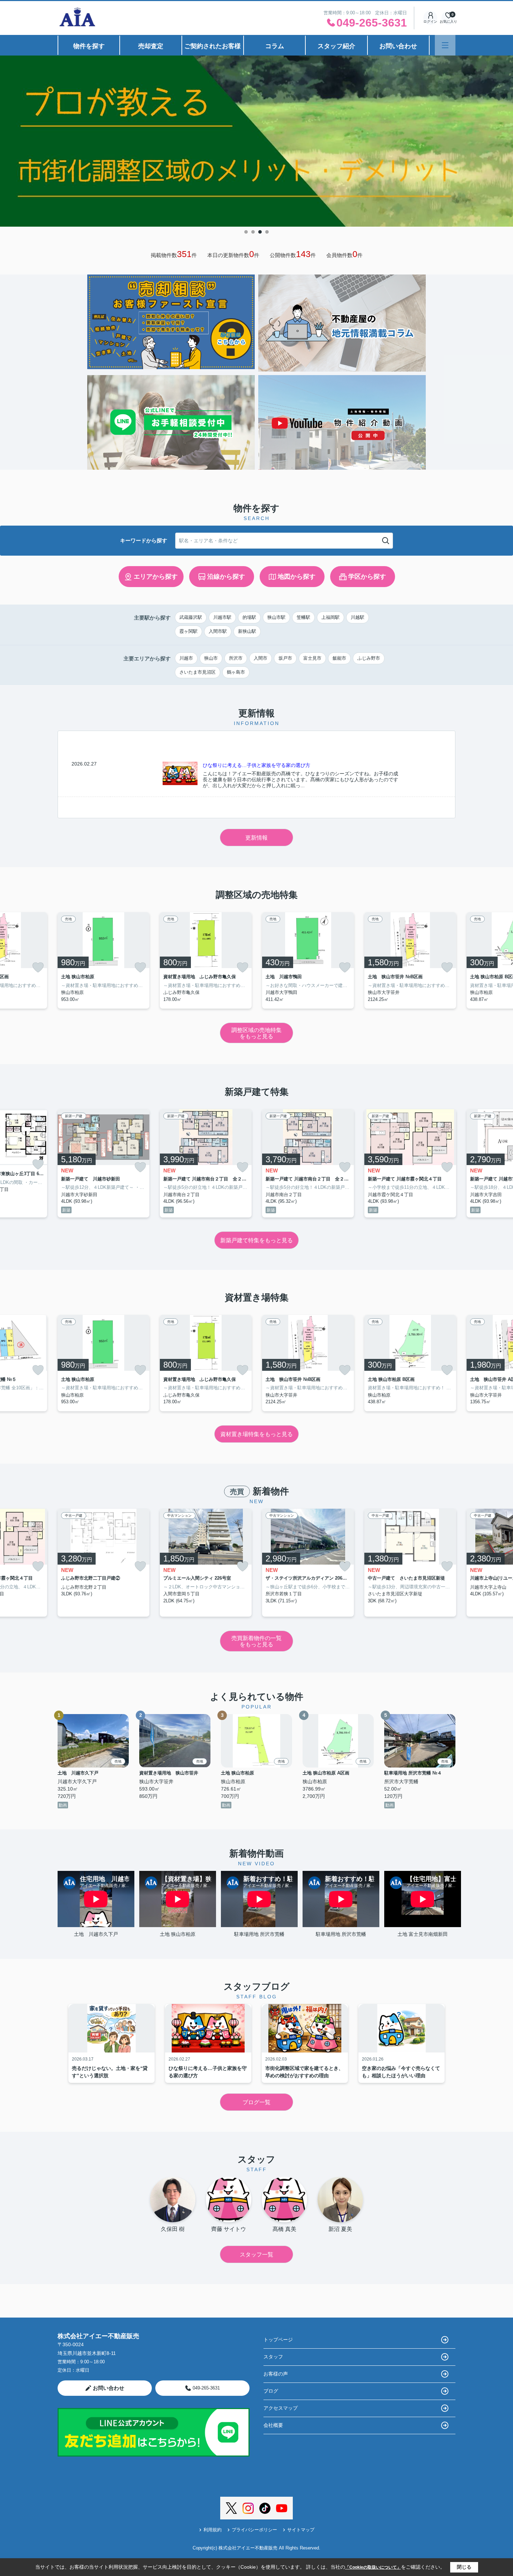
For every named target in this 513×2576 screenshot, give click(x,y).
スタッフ (273, 2357)
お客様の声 (276, 2374)
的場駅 (249, 617)
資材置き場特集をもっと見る (256, 1434)
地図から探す (297, 577)
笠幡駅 (303, 617)
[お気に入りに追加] (38, 967)
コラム (275, 46)
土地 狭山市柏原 (178, 1934)
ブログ (271, 2391)
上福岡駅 (330, 617)
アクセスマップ (281, 2408)
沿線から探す (226, 577)
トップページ (278, 2340)
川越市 (186, 658)
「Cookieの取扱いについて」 (373, 2567)
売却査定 (151, 46)
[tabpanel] (256, 141)
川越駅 (358, 617)
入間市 (261, 658)
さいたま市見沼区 (198, 672)
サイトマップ (301, 2530)
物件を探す (89, 46)
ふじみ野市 (369, 658)
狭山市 (211, 658)
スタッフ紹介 (336, 46)
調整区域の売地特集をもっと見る (256, 1033)
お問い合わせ (398, 46)
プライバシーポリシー (254, 2530)
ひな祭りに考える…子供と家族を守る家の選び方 (256, 765)
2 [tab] (253, 232)
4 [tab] (267, 232)
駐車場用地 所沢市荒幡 (259, 1934)
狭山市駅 (276, 617)
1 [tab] (246, 232)
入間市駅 (218, 631)
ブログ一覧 (256, 2102)
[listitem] (103, 960)
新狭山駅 (247, 631)
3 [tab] (260, 232)
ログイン (430, 21)
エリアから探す (156, 577)
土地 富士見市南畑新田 (423, 1934)
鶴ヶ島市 (236, 672)
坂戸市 (285, 658)
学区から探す (367, 577)
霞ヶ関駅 (188, 631)
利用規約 (213, 2530)
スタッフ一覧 (256, 2255)
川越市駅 (222, 617)
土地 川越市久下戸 (96, 1934)
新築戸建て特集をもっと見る (256, 1240)
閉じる (464, 2567)
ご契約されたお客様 (213, 46)
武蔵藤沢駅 (191, 617)
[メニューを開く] (445, 45)
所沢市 (236, 658)
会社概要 (273, 2425)
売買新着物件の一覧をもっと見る (256, 1641)
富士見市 (312, 658)
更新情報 (256, 838)
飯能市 (339, 658)
